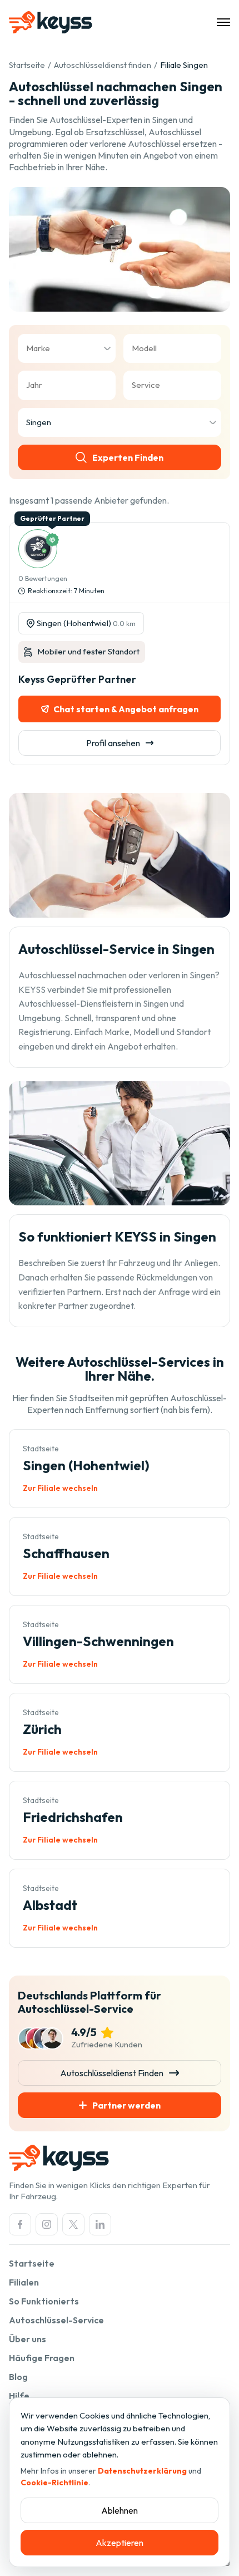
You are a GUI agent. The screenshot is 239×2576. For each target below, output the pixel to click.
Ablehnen (120, 2510)
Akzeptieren (120, 2543)
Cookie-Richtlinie (54, 2483)
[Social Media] (20, 2224)
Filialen (24, 2282)
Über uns (28, 2339)
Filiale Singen (184, 65)
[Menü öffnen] (223, 22)
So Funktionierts (44, 2301)
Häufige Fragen (42, 2358)
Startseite (27, 65)
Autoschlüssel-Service (56, 2320)
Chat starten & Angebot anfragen (126, 709)
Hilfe (19, 2396)
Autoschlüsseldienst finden (103, 65)
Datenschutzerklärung (142, 2471)
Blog (18, 2377)
